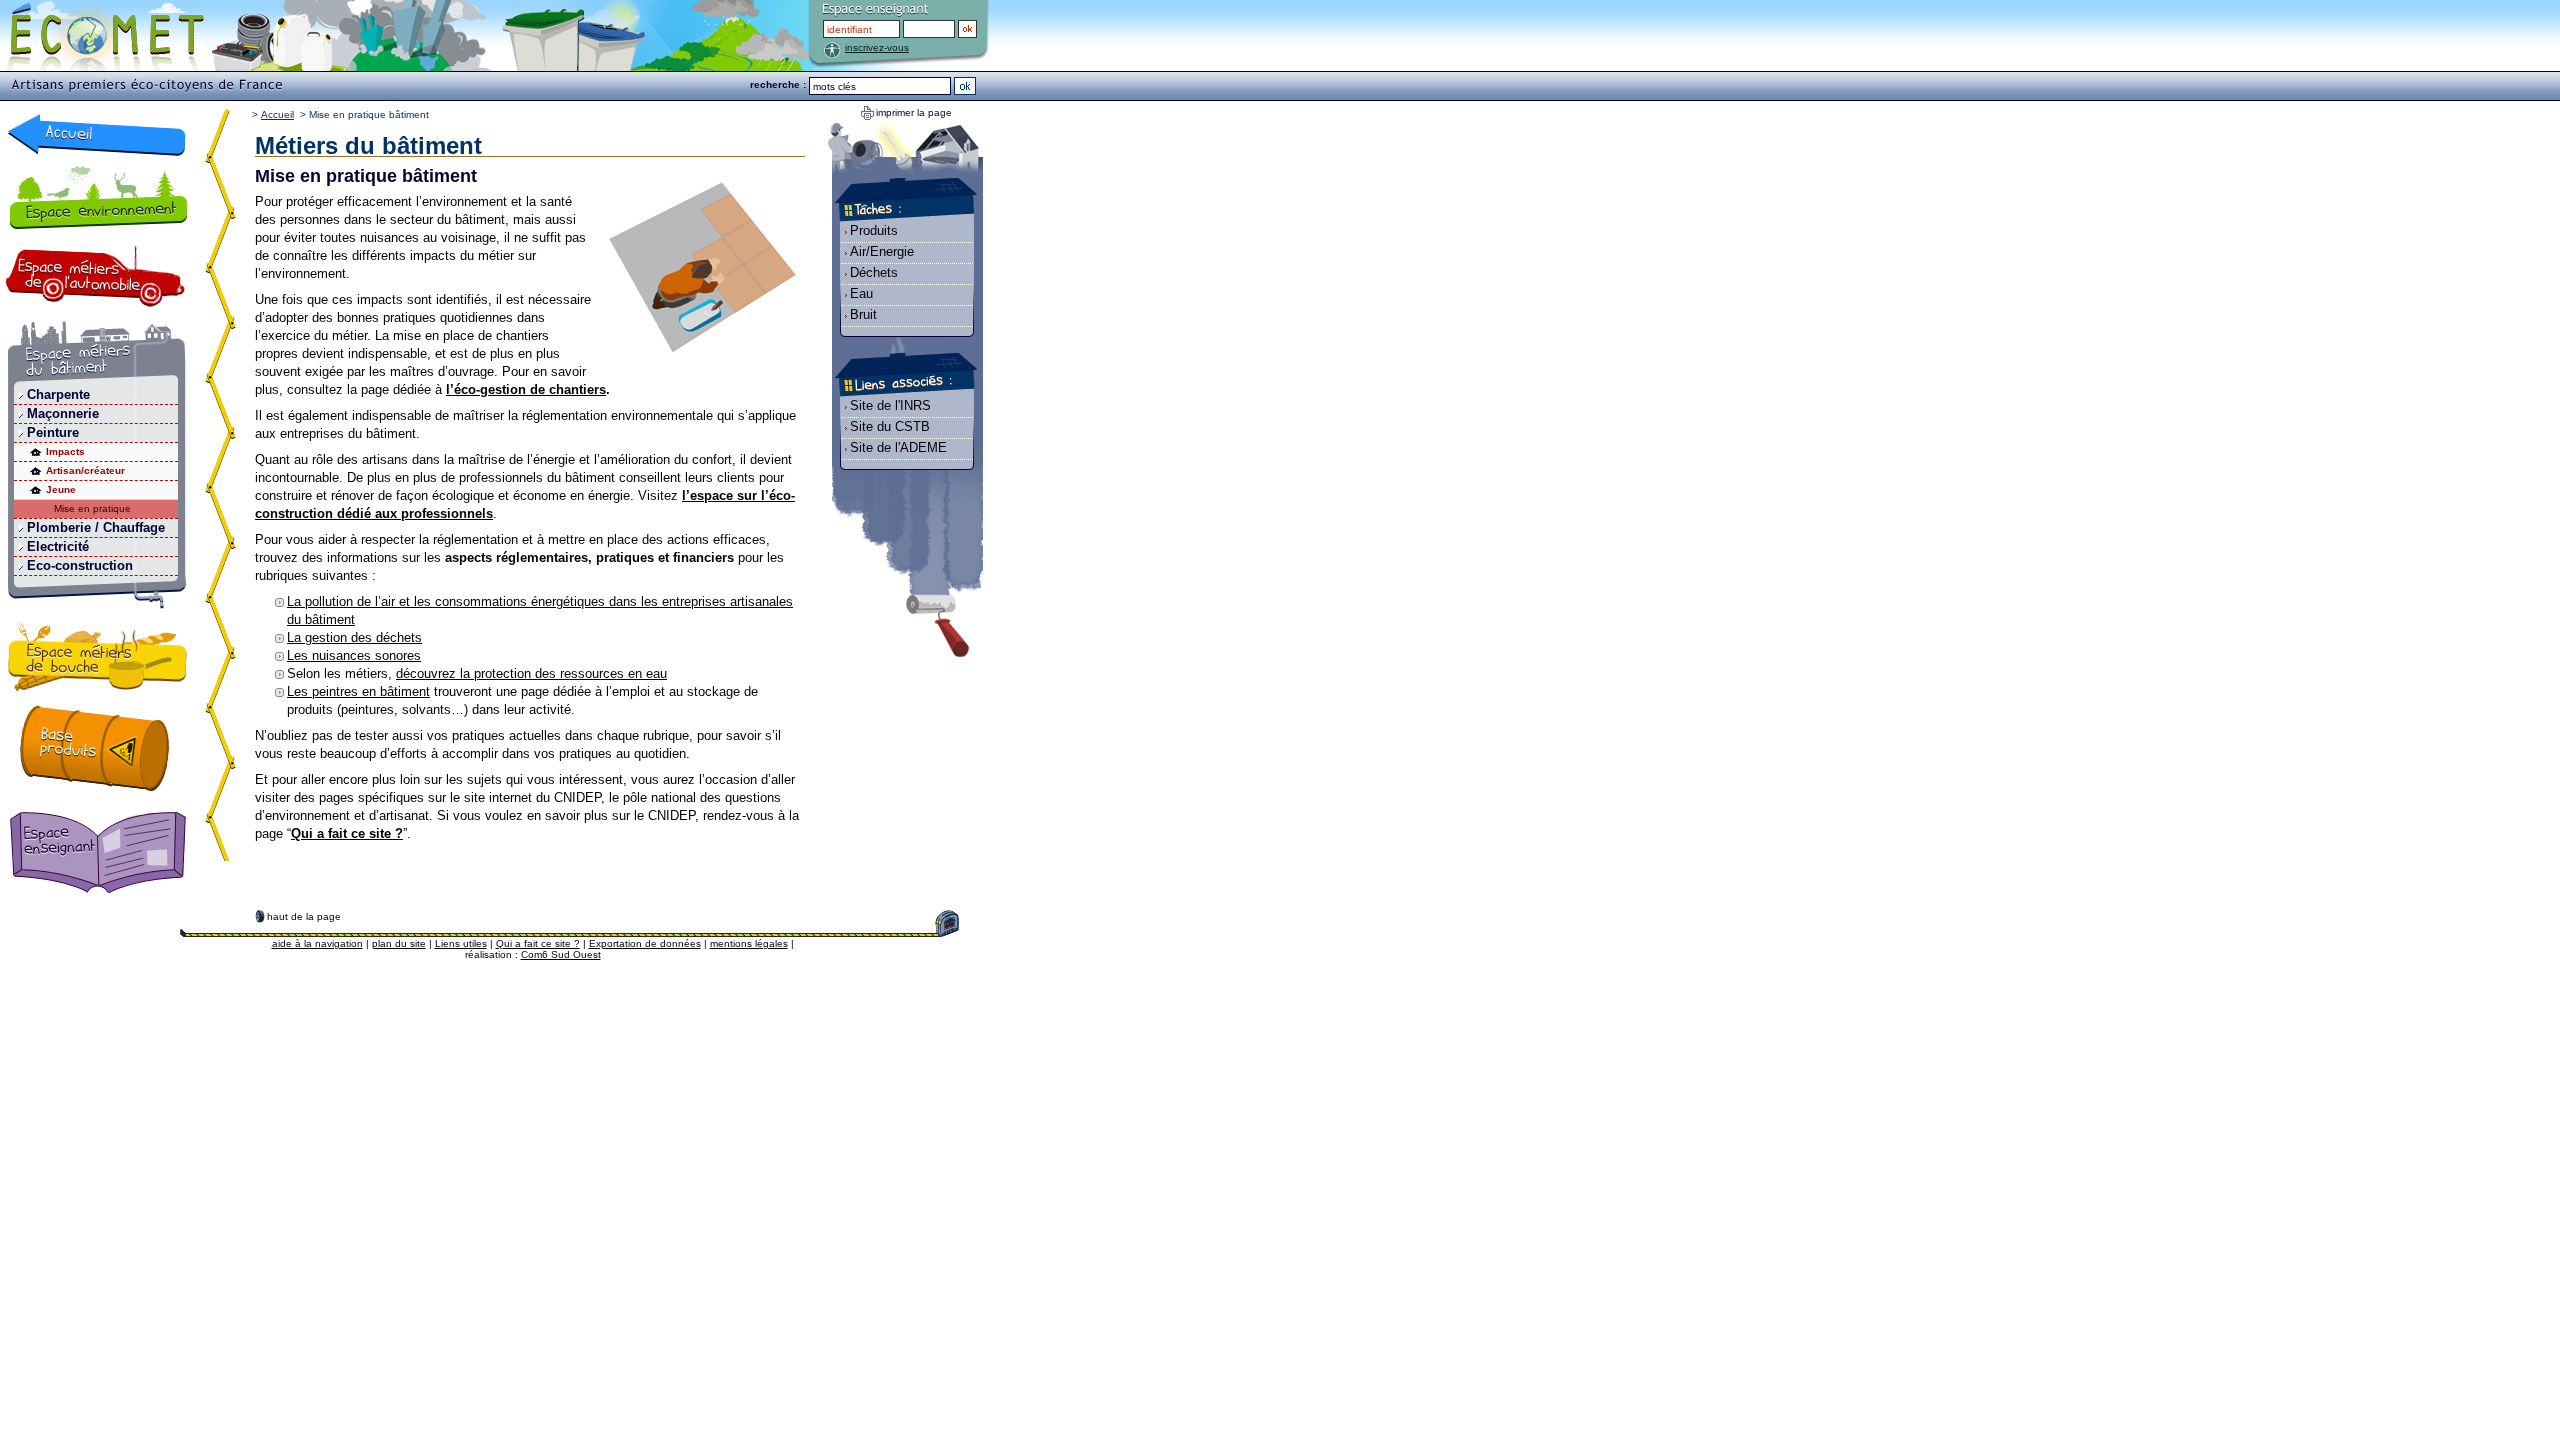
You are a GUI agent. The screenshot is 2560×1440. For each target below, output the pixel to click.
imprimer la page (914, 112)
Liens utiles (461, 943)
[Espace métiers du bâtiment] (97, 353)
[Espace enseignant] (102, 854)
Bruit (863, 314)
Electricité (58, 546)
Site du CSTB (890, 426)
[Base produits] (95, 748)
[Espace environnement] (97, 197)
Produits (874, 230)
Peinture (53, 432)
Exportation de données (645, 943)
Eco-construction (80, 565)
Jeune (61, 489)
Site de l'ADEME (898, 447)
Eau (861, 293)
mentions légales (749, 943)
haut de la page (304, 916)
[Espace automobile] (95, 276)
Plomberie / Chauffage (96, 527)
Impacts (65, 451)
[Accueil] (97, 134)
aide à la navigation (317, 943)
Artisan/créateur (85, 470)
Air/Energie (882, 251)
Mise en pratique (92, 508)
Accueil (277, 114)
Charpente (58, 394)
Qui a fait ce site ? (538, 943)
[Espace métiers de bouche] (98, 660)
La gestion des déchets (354, 637)
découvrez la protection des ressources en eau (531, 673)
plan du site (399, 943)
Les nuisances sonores (354, 655)
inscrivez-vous (877, 47)
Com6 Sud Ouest (561, 954)
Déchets (874, 272)
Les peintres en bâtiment (358, 691)
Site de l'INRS (890, 405)
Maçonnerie (63, 413)
